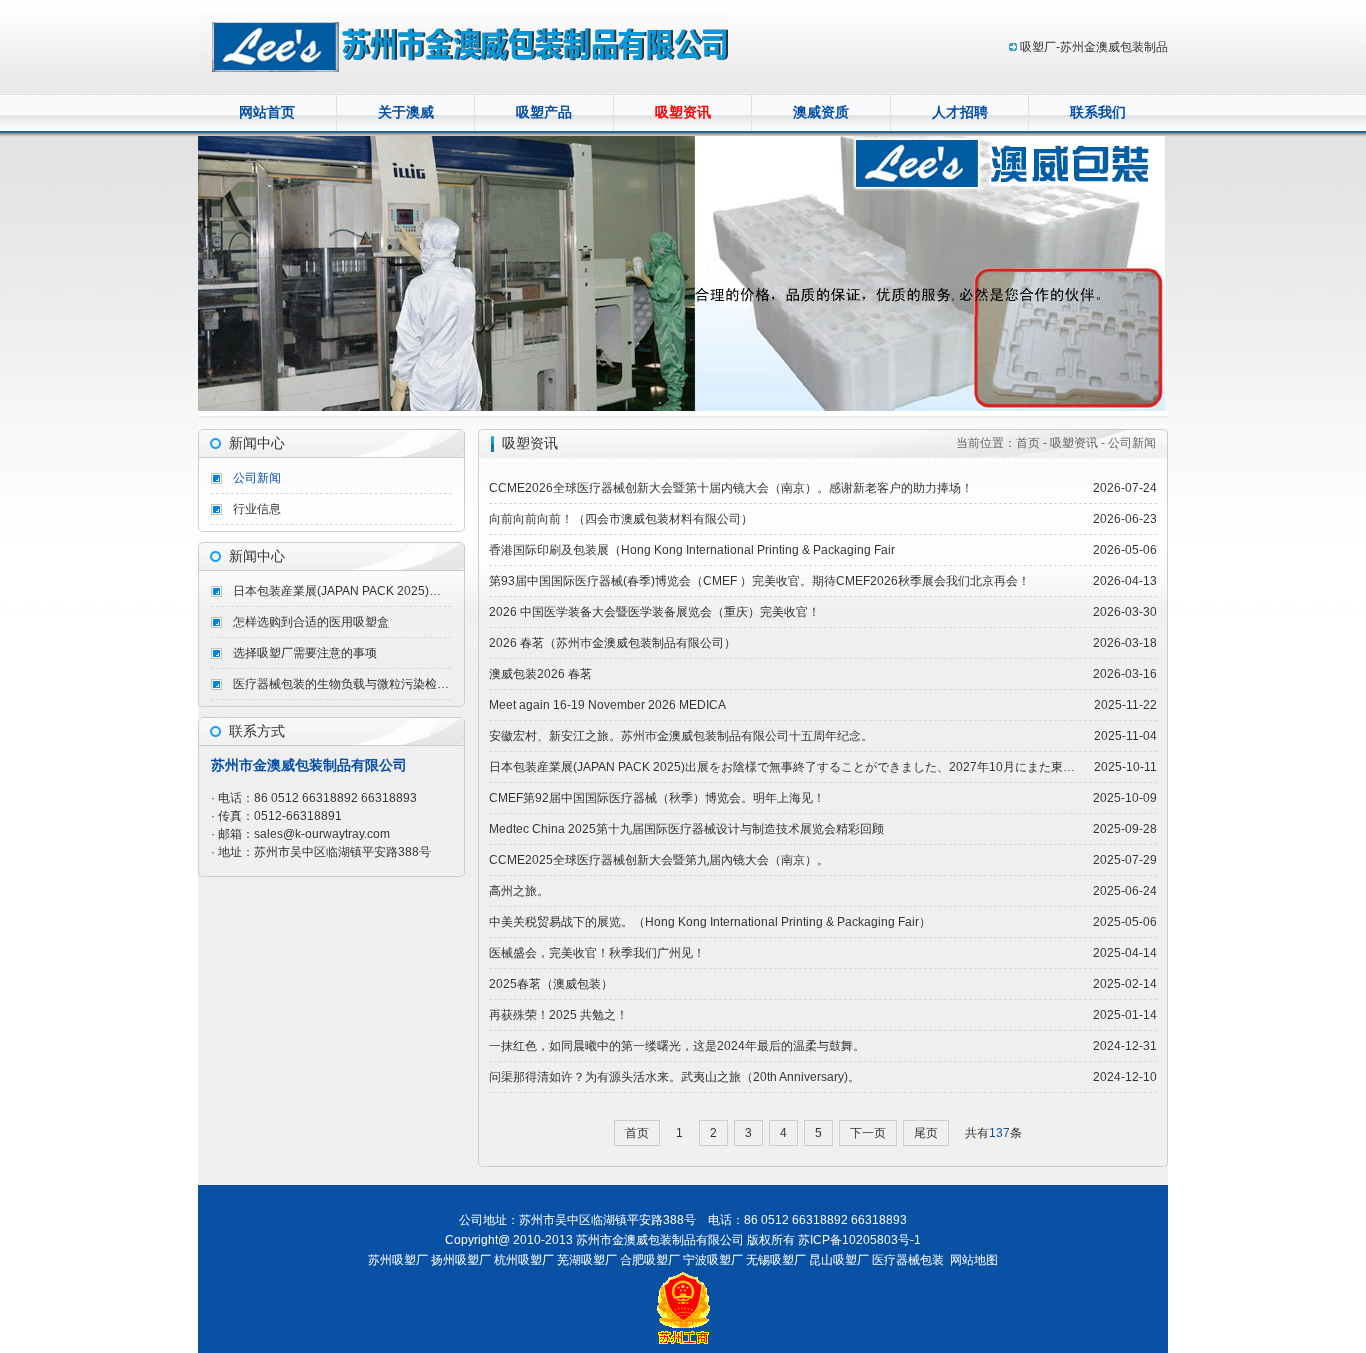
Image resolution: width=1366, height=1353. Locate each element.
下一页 (868, 1133)
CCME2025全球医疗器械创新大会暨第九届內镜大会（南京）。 (659, 860)
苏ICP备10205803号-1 (859, 1240)
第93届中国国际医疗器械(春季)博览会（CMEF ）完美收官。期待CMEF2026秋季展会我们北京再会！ (759, 581)
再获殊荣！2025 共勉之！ (558, 1015)
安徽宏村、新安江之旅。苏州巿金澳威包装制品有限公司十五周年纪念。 (681, 736)
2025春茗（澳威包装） (551, 984)
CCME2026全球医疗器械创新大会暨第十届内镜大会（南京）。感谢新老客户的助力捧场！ (731, 488)
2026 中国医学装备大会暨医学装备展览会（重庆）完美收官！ (654, 612)
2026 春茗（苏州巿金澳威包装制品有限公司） (612, 643)
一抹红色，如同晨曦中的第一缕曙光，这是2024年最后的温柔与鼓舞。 (677, 1046)
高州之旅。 (519, 891)
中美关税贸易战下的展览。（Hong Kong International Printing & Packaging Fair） (710, 922)
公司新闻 (257, 478)
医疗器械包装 (908, 1260)
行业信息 (257, 509)
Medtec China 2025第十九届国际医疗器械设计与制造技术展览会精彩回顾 (686, 829)
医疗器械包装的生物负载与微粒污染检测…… (342, 684)
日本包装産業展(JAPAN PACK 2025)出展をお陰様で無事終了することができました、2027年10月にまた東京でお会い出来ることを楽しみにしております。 (342, 591)
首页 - (1033, 443)
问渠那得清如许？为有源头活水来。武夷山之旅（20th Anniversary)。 (674, 1077)
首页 (637, 1133)
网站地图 (974, 1260)
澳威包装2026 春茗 (540, 674)
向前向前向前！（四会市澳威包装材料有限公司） (621, 519)
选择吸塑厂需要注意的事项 (305, 653)
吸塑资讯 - (1077, 443)
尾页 (926, 1133)
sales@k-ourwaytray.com (322, 834)
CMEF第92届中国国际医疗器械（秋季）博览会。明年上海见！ (657, 798)
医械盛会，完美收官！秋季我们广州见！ (597, 953)
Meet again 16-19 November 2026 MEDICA (607, 705)
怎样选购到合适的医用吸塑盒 (311, 622)
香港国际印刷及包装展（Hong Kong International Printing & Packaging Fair (692, 550)
